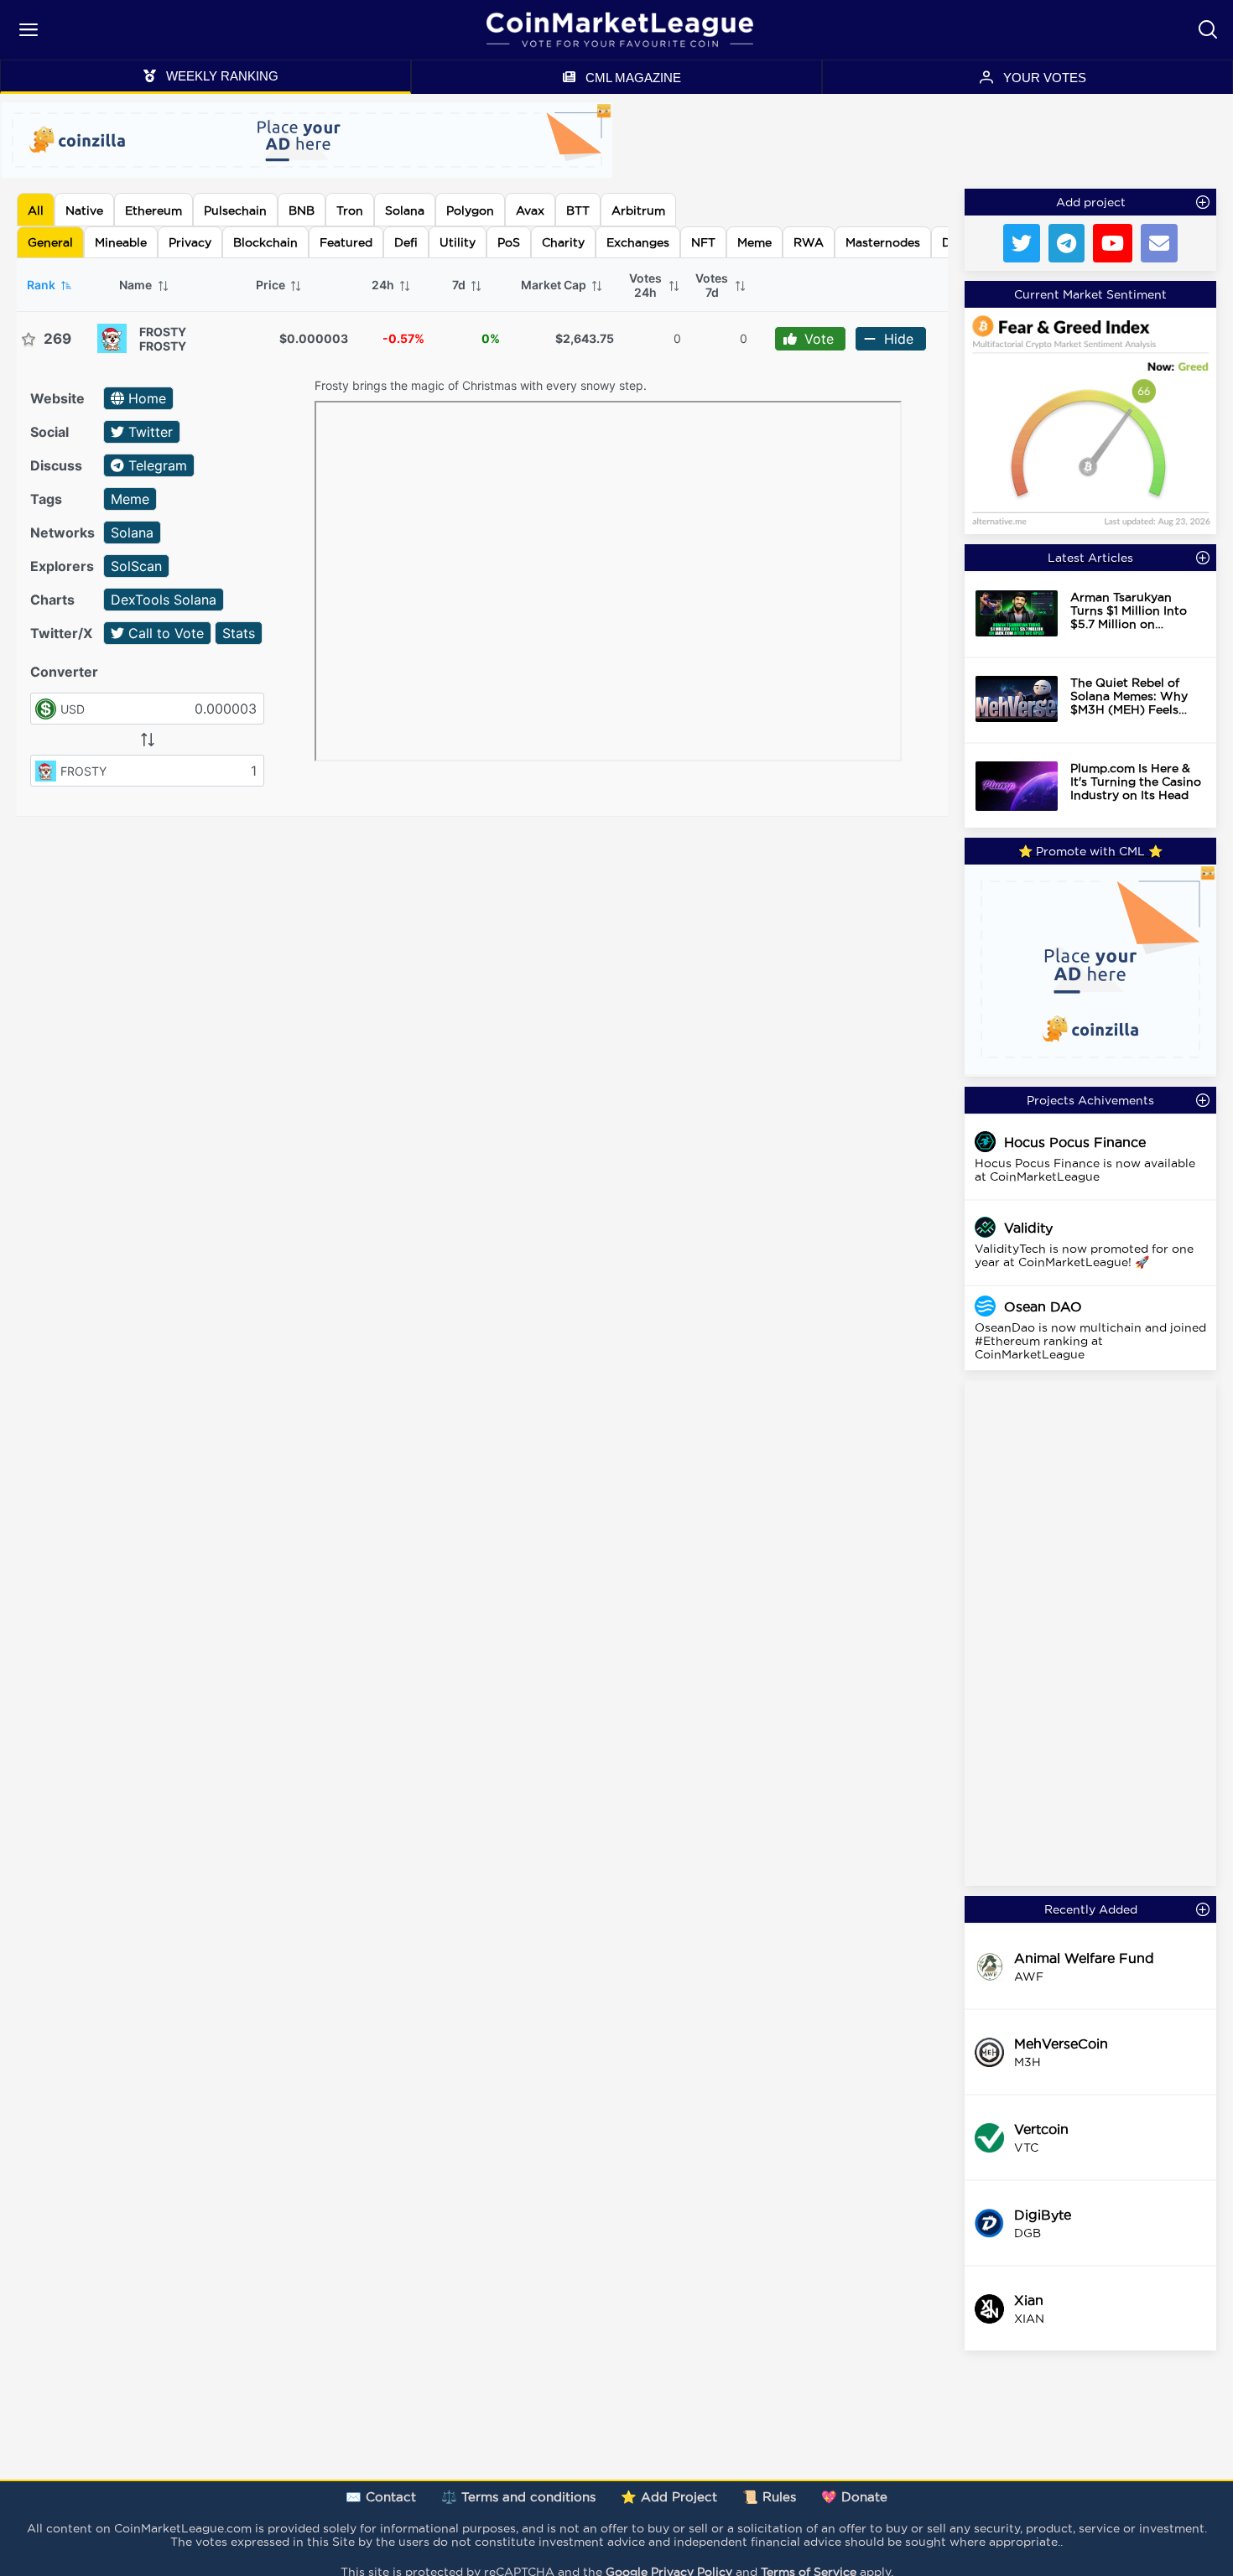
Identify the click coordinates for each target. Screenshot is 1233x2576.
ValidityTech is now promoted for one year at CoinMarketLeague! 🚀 (1084, 1255)
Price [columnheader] (272, 285)
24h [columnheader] (384, 285)
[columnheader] (653, 285)
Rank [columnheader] (42, 285)
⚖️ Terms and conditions (518, 2497)
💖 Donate (854, 2497)
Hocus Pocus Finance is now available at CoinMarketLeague (1085, 1170)
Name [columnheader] (137, 285)
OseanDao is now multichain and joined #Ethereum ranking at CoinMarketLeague (1090, 1341)
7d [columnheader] (460, 285)
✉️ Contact (381, 2497)
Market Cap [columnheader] (555, 285)
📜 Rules (769, 2497)
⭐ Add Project (669, 2497)
